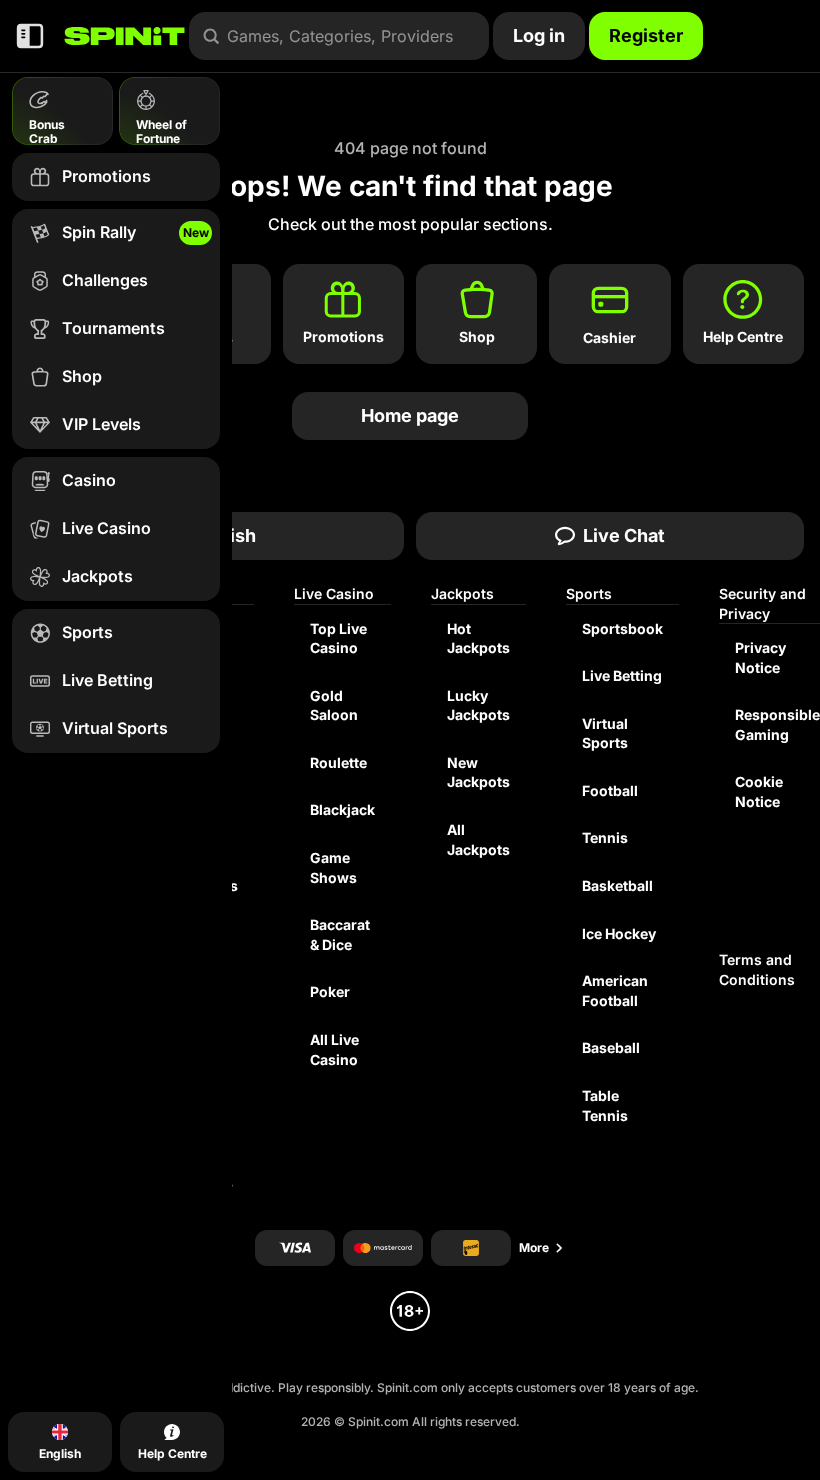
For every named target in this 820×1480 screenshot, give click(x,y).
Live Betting (622, 675)
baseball (611, 1047)
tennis (605, 837)
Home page (410, 415)
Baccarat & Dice (340, 934)
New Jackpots (478, 772)
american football (615, 990)
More (534, 1247)
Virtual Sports (605, 733)
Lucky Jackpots (478, 705)
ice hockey (619, 933)
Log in (539, 35)
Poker (330, 991)
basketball (617, 885)
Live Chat (624, 535)
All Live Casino (334, 1049)
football (610, 790)
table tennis (605, 1105)
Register (646, 35)
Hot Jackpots (478, 638)
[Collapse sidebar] (30, 36)
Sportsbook (622, 628)
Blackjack (342, 809)
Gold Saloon (334, 705)
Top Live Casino (338, 638)
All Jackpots (478, 839)
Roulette (338, 762)
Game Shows (333, 867)
